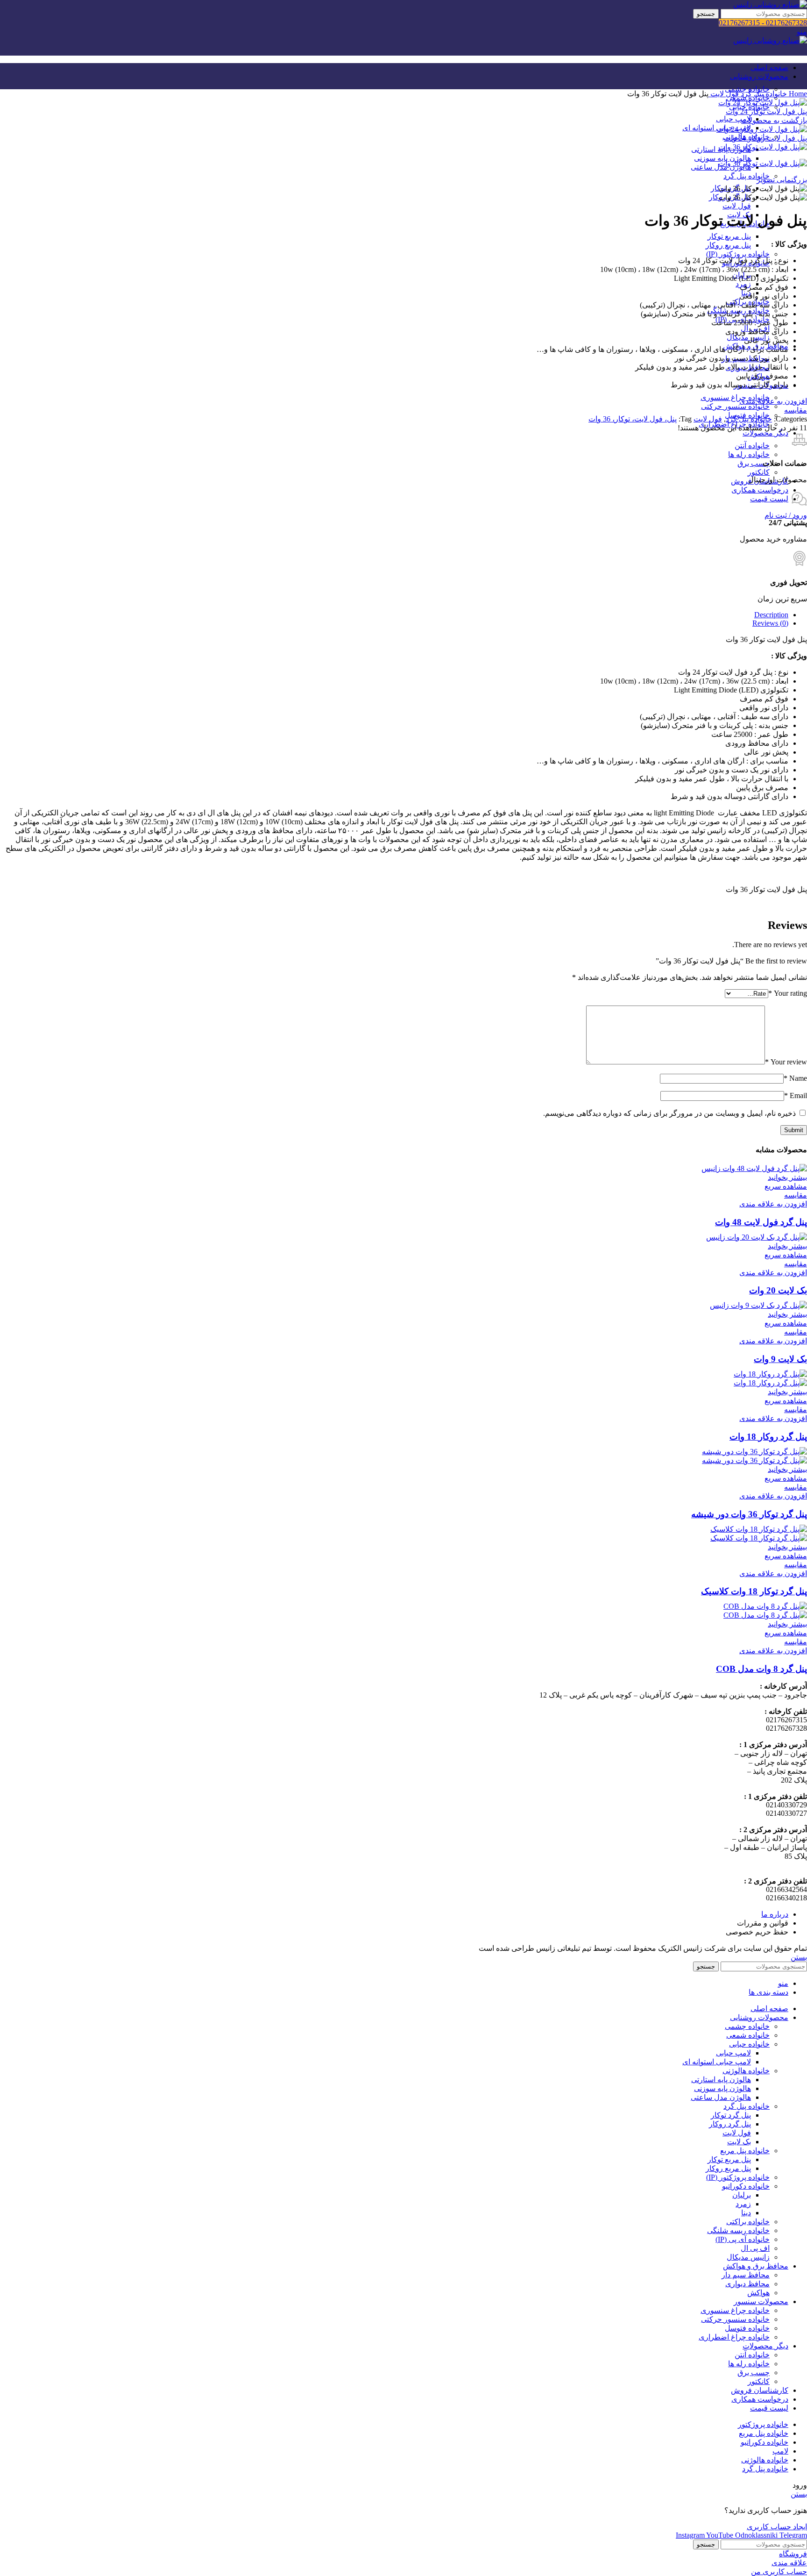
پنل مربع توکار (729, 236)
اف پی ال (755, 2248)
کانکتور (759, 472)
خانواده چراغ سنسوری (735, 397)
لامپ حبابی (733, 119)
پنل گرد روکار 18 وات (768, 1437)
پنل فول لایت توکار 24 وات (766, 111)
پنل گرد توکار (731, 2115)
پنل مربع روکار (728, 245)
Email (796, 1095)
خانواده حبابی (749, 2044)
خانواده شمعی (748, 2035)
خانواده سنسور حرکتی (735, 406)
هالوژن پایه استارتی (721, 2080)
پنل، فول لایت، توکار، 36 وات (633, 419)
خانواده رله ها (749, 454)
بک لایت (739, 2142)
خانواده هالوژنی (746, 2071)
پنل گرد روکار (730, 2124)
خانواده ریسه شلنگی (738, 2230)
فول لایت (737, 206)
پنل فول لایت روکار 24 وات (765, 138)
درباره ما (775, 1914)
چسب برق (754, 463)
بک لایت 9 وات (780, 1359)
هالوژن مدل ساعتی (721, 2097)
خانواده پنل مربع (745, 2151)
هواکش (758, 2293)
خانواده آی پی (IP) (743, 2239)
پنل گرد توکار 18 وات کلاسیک (754, 1591)
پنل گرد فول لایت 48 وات (761, 1222)
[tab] (394, 615)
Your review (786, 1062)
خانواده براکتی (748, 2222)
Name (795, 1078)
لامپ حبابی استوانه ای (717, 2062)
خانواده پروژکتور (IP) (738, 254)
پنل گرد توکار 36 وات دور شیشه (749, 1514)
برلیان (742, 2195)
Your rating (788, 993)
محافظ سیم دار (746, 2275)
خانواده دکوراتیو (746, 2186)
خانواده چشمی (747, 89)
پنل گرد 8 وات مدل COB (761, 1669)
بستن (799, 1957)
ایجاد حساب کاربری (777, 2527)
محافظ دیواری (747, 2284)
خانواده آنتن (752, 446)
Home (797, 94)
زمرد (743, 2204)
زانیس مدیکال (748, 2257)
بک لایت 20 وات (778, 1290)
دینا (746, 2213)
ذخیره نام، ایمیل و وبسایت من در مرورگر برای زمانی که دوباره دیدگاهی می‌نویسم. (669, 1113)
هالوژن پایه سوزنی (722, 158)
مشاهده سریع (786, 1186)
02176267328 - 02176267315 (763, 23)
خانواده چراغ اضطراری (734, 2337)
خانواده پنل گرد (747, 176)
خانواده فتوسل (747, 2328)
